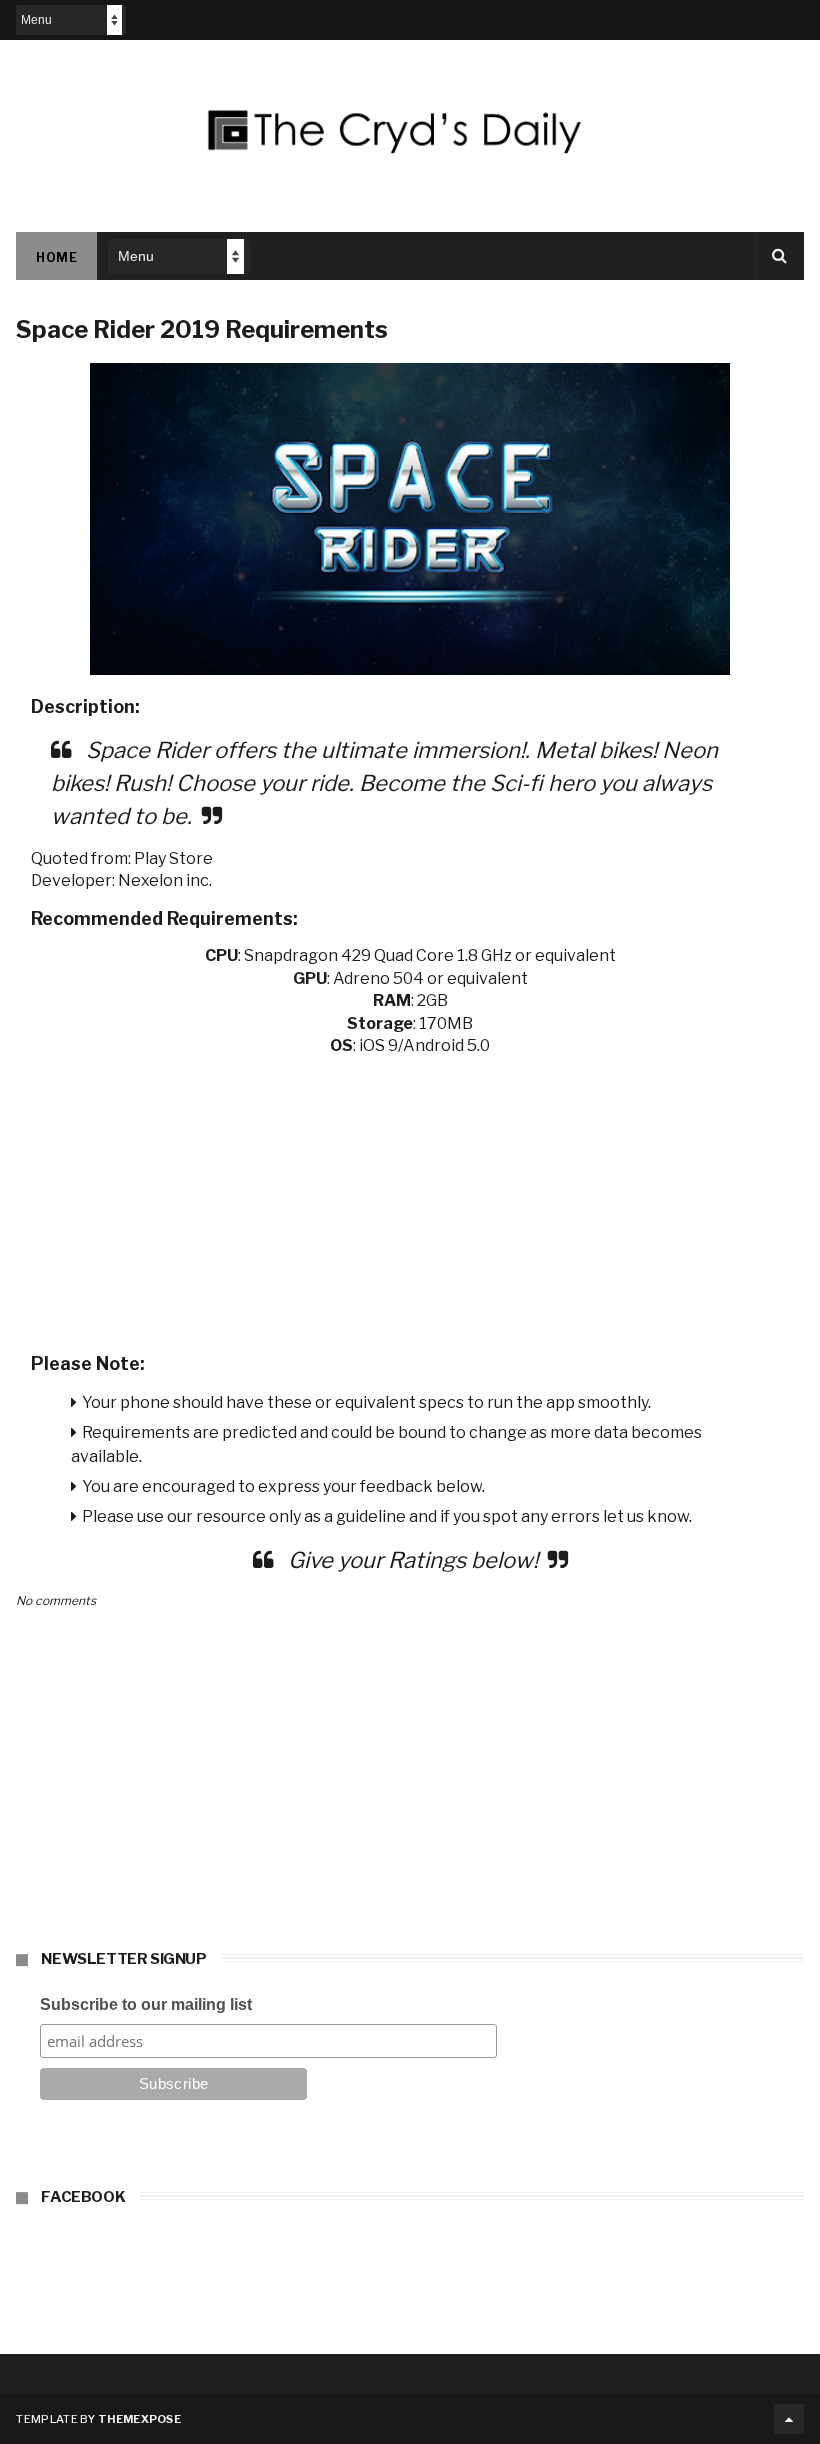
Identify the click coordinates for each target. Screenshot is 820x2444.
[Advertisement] (410, 1198)
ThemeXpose (139, 2419)
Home (56, 257)
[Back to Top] (789, 2419)
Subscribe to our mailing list (146, 2004)
